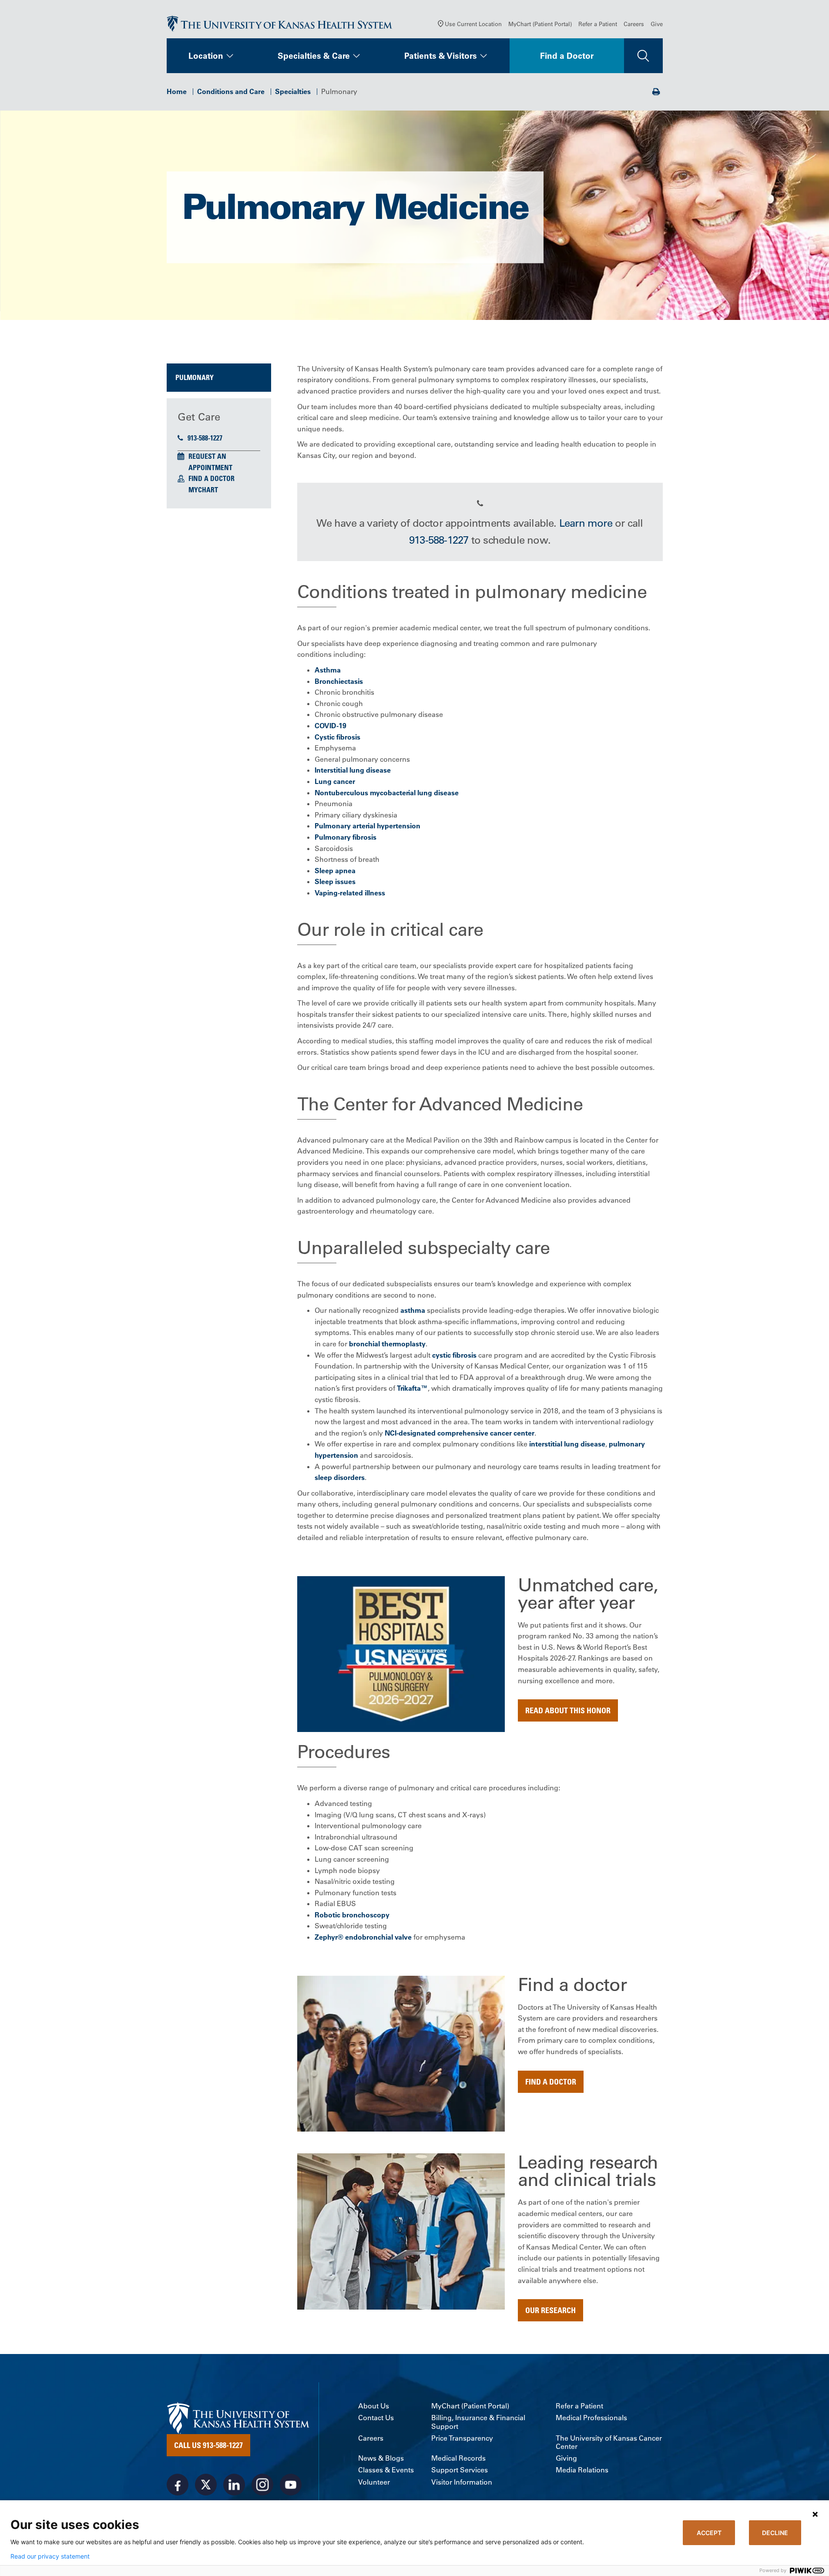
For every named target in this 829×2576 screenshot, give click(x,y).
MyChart (203, 490)
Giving (566, 2458)
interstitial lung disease (567, 1444)
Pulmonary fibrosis (346, 837)
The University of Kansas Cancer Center (609, 2442)
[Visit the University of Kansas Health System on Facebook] (178, 2485)
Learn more (586, 523)
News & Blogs (381, 2458)
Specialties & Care (314, 56)
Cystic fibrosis (337, 737)
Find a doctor (551, 2082)
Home (177, 91)
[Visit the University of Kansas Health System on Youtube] (291, 2485)
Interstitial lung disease (353, 770)
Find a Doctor (567, 56)
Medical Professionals (591, 2418)
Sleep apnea (335, 871)
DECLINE (775, 2533)
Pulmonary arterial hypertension (368, 826)
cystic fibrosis (454, 1355)
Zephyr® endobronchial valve (363, 1937)
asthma (413, 1310)
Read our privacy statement (50, 2556)
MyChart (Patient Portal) (540, 24)
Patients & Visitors (441, 56)
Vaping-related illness (350, 893)
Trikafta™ (412, 1388)
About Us (374, 2406)
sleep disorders (340, 1477)
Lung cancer (335, 781)
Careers (634, 24)
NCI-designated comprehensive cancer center (460, 1433)
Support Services (460, 2470)
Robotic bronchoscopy (352, 1915)
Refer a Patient (598, 24)
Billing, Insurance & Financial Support (478, 2422)
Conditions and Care (231, 91)
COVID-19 (331, 726)
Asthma (328, 670)
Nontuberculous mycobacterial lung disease (387, 793)
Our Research (550, 2310)
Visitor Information (462, 2482)
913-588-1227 (205, 438)
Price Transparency (462, 2438)
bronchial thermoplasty (387, 1344)
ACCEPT (709, 2533)
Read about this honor (568, 1710)
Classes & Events (386, 2470)
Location (206, 56)
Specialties (293, 91)
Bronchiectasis (339, 681)
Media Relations (582, 2470)
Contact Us (376, 2418)
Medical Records (458, 2458)
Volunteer (374, 2482)
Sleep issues (335, 881)
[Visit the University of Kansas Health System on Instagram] (262, 2485)
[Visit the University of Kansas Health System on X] (206, 2485)
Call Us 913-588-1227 (208, 2445)
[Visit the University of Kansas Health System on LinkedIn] (234, 2485)
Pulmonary (195, 377)
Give (657, 24)
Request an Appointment (210, 462)
